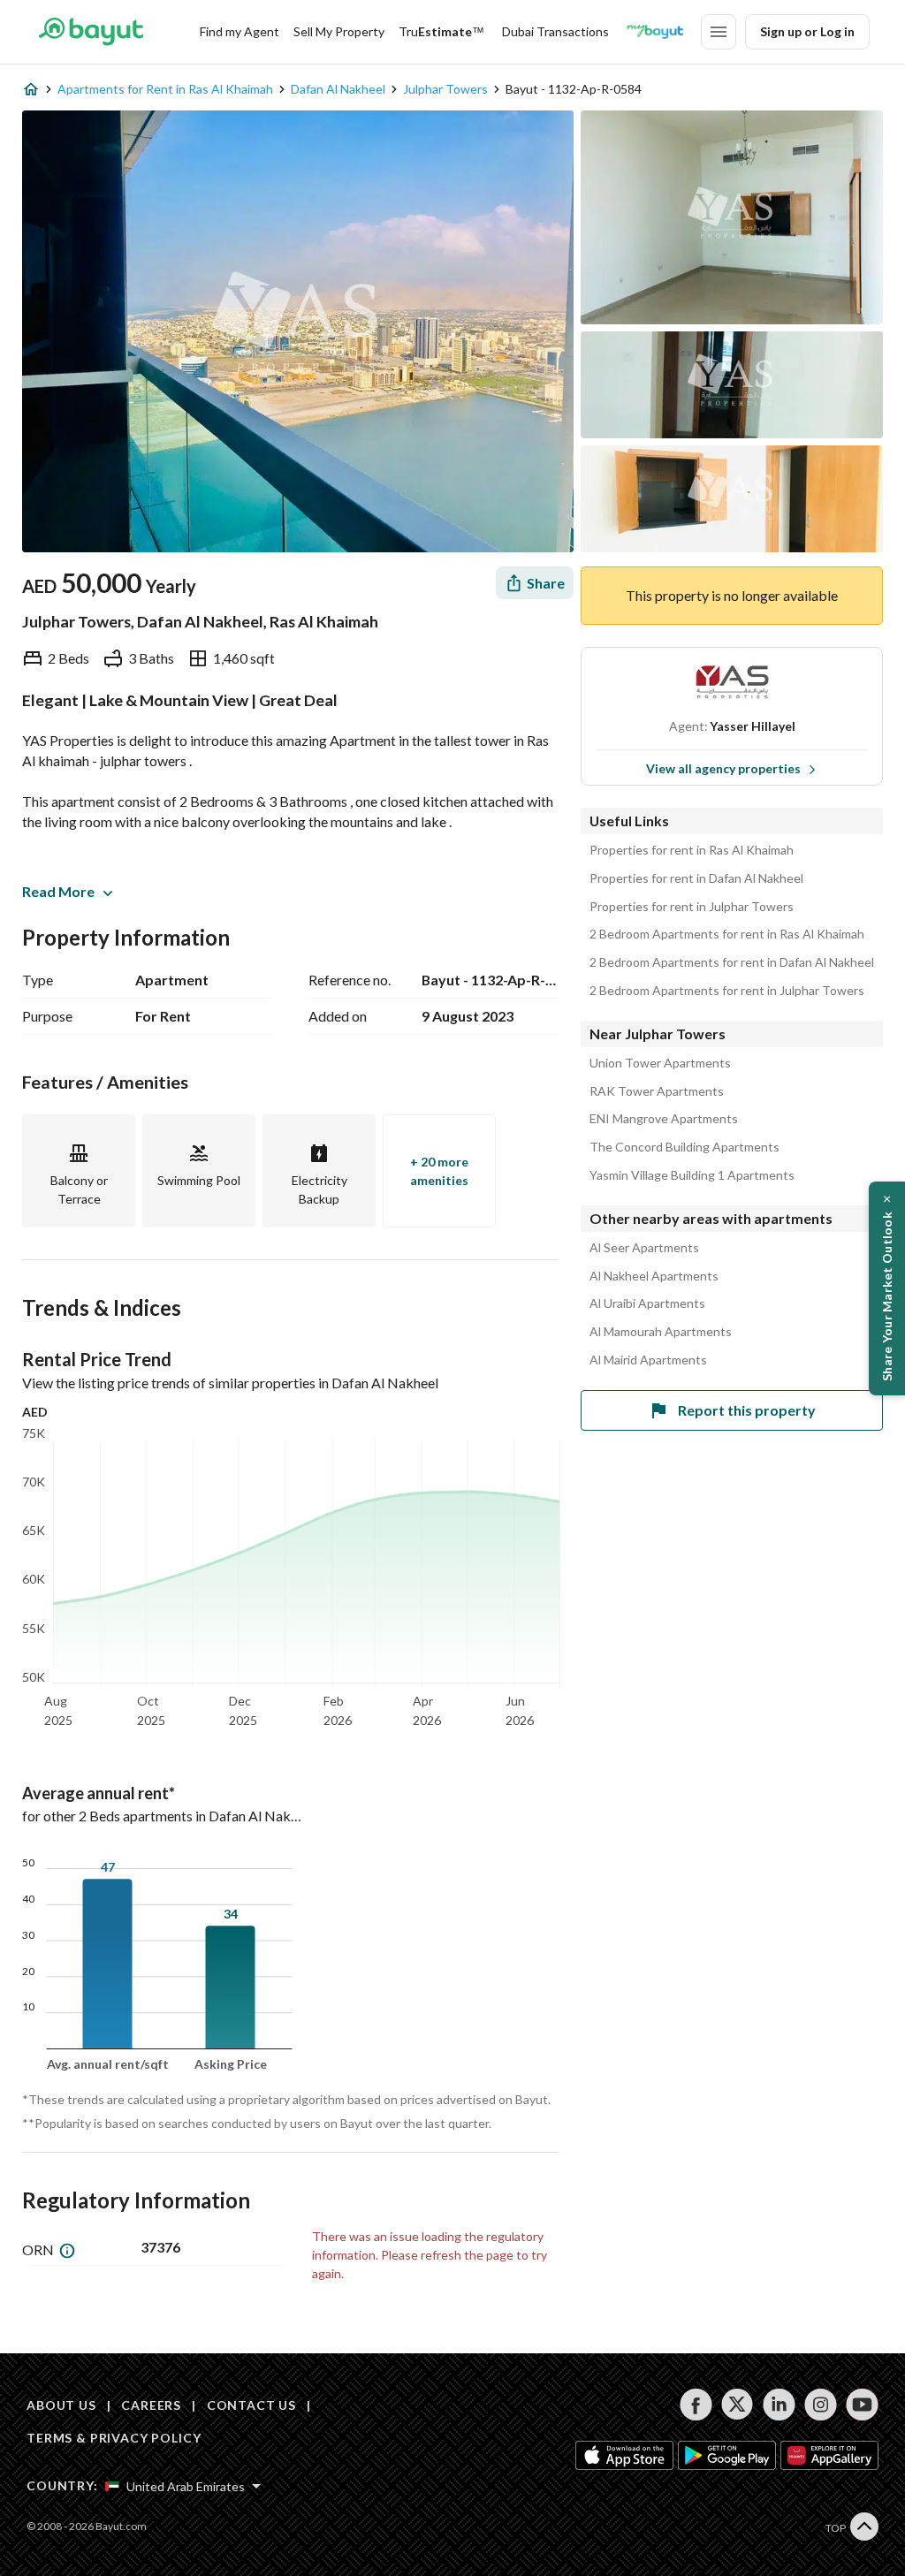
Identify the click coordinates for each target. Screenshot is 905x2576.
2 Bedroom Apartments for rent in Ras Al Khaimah (727, 934)
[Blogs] (655, 32)
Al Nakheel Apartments (654, 1276)
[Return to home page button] (91, 32)
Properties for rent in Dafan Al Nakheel (696, 878)
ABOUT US (61, 2405)
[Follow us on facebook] (696, 2405)
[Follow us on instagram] (821, 2405)
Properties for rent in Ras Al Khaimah (692, 850)
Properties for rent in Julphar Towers (692, 907)
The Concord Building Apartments (684, 1147)
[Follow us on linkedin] (779, 2405)
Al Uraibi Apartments (647, 1303)
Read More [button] (58, 891)
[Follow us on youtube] (862, 2405)
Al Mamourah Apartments (661, 1332)
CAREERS (151, 2405)
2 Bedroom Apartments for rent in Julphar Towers (727, 991)
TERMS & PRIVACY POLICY (114, 2438)
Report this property (747, 1410)
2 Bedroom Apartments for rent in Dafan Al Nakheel (732, 962)
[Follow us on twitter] (738, 2405)
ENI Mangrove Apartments (664, 1119)
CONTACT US (251, 2405)
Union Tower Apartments (660, 1063)
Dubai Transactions (555, 31)
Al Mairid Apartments (648, 1360)
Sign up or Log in (807, 31)
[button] (887, 1288)
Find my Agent (240, 31)
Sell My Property (339, 31)
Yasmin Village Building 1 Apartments (692, 1175)
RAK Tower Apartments (657, 1091)
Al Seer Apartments (644, 1248)
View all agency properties (723, 768)
